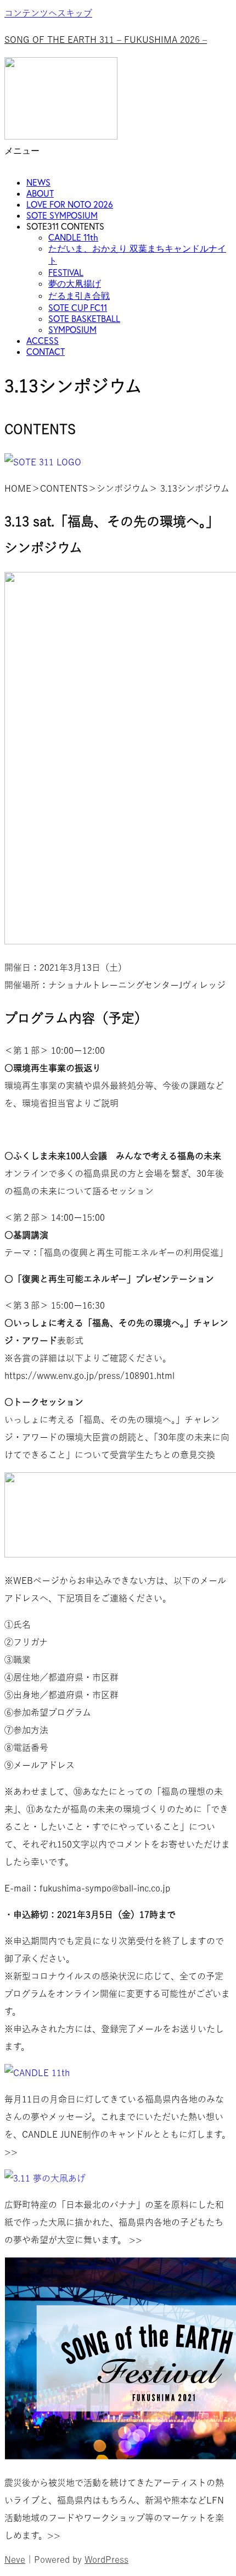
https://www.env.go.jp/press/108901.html (89, 1376)
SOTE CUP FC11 (78, 308)
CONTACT (46, 352)
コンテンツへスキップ (48, 13)
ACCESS (43, 341)
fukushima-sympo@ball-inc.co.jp (105, 1888)
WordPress (106, 2560)
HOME (18, 488)
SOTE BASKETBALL (84, 319)
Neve (15, 2560)
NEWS (38, 182)
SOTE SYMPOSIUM (62, 215)
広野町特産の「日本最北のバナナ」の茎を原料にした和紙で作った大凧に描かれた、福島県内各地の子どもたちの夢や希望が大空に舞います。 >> (114, 2222)
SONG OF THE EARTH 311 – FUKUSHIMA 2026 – (106, 40)
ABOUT (40, 193)
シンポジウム (123, 488)
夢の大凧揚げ (75, 283)
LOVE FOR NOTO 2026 (70, 204)
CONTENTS (64, 488)
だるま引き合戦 (79, 296)
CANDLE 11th (73, 237)
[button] (118, 157)
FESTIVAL (66, 272)
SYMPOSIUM (72, 330)
